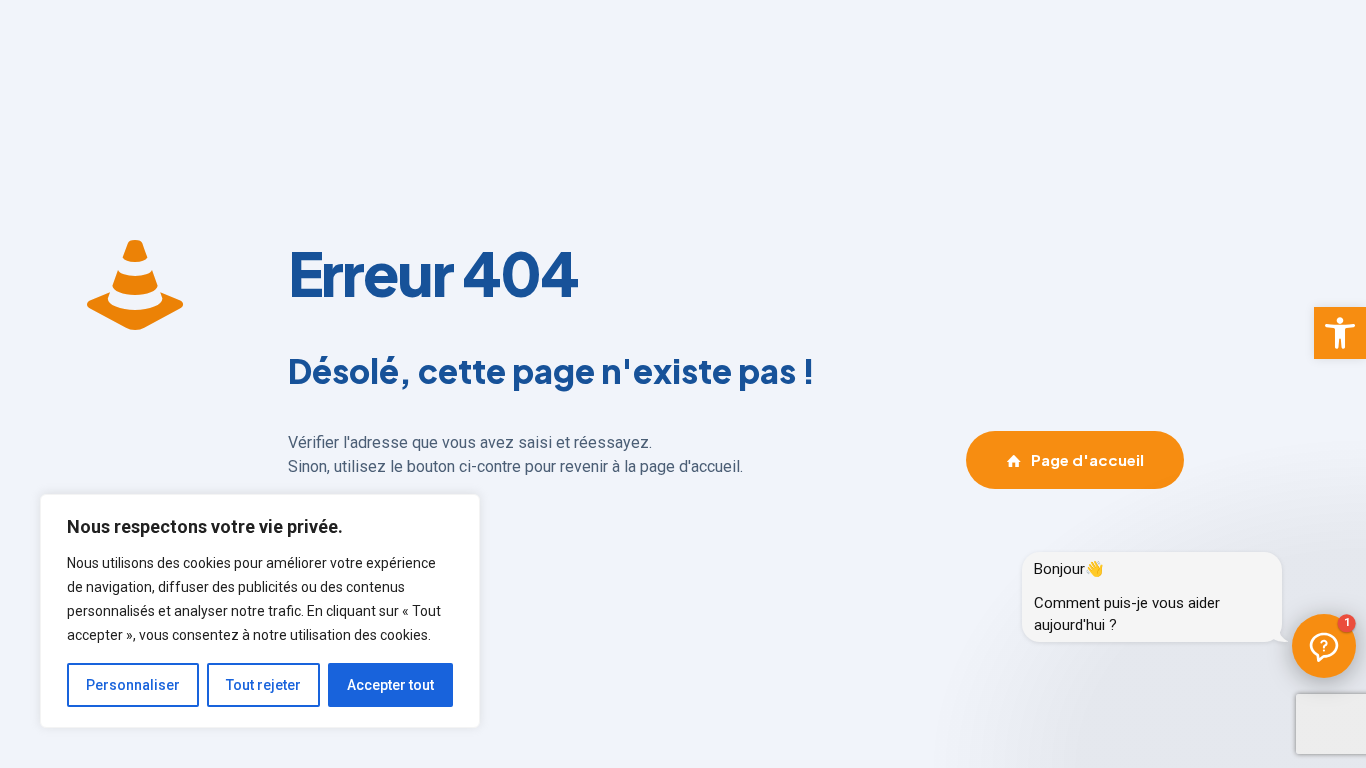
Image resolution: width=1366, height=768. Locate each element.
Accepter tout (390, 685)
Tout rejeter (263, 685)
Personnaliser (133, 685)
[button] (1340, 333)
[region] (260, 611)
